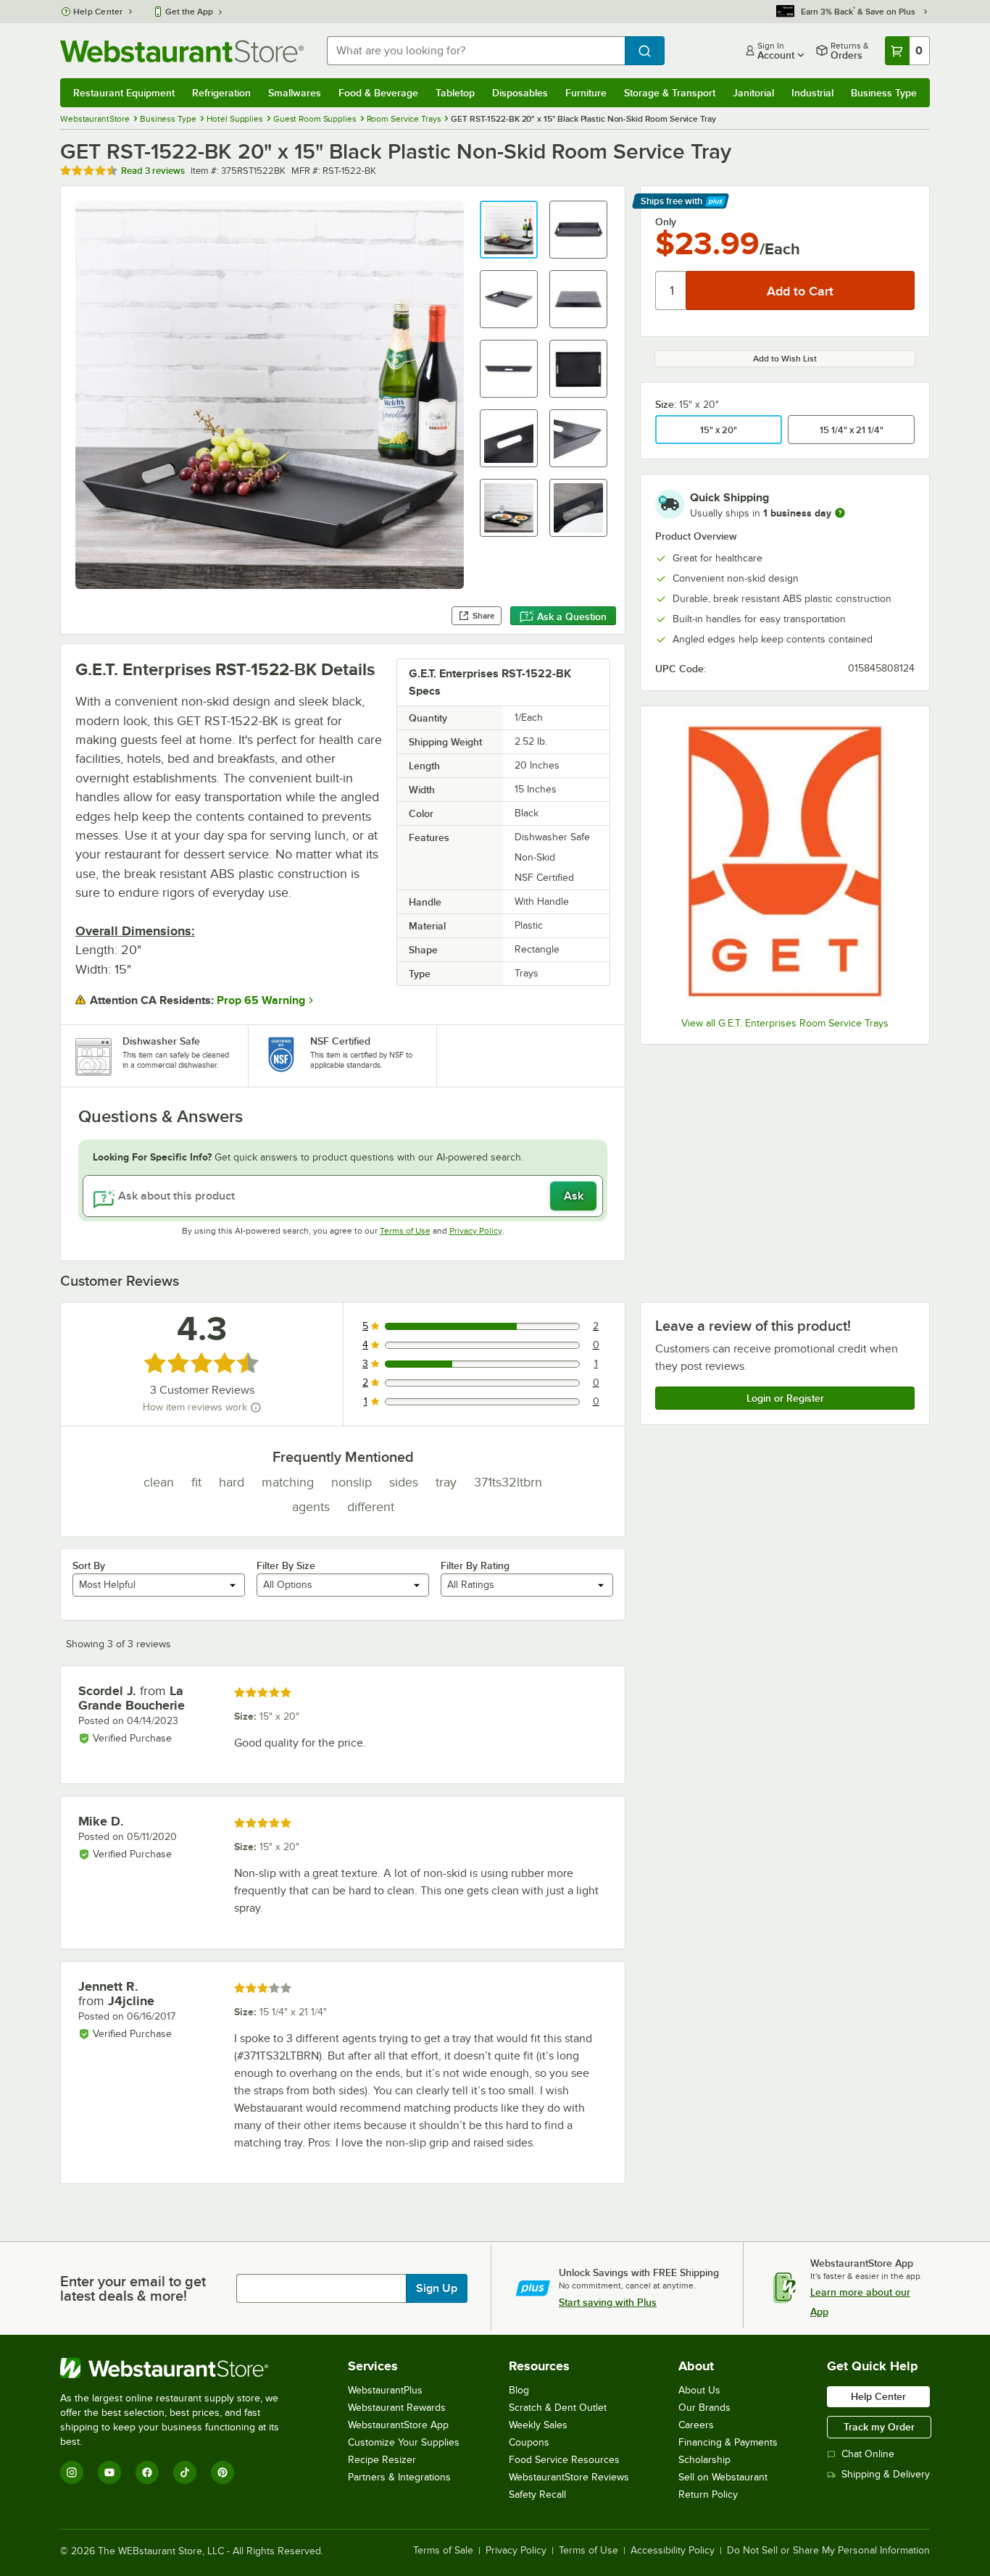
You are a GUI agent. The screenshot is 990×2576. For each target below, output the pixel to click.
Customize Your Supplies (404, 2442)
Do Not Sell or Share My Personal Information (828, 2551)
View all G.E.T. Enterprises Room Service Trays (785, 1023)
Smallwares (295, 93)
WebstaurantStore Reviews (569, 2477)
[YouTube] (109, 2472)
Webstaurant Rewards (397, 2408)
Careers (696, 2425)
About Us (699, 2390)
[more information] (840, 513)
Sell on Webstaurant (723, 2477)
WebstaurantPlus (385, 2390)
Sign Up (437, 2288)
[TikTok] (185, 2472)
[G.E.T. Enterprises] (785, 863)
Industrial (812, 93)
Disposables (520, 93)
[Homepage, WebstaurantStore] (182, 51)
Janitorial (753, 93)
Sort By (89, 1565)
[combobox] (476, 51)
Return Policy (708, 2495)
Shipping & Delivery (886, 2474)
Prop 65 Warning (261, 1000)
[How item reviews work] (256, 1408)
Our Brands (704, 2408)
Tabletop (455, 93)
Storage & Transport (670, 93)
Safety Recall (537, 2495)
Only (666, 222)
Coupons (529, 2442)
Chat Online (868, 2454)
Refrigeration (221, 93)
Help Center (98, 12)
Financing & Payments (728, 2442)
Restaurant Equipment (124, 93)
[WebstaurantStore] (179, 2368)
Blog (519, 2390)
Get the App (189, 12)
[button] (509, 230)
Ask (574, 1196)
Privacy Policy (476, 1231)
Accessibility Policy (673, 2551)
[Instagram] (72, 2472)
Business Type (884, 93)
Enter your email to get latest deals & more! (133, 2288)
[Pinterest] (222, 2472)
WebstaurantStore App (398, 2425)
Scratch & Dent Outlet (558, 2408)
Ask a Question (572, 616)
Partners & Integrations (399, 2477)
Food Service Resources (564, 2460)
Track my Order (879, 2427)
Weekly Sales (538, 2425)
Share (484, 616)
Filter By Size (286, 1565)
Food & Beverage (378, 93)
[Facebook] (147, 2472)
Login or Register (785, 1398)
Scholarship (704, 2460)
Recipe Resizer (382, 2460)
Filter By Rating (475, 1565)
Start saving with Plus (608, 2302)
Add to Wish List (785, 359)
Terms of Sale (443, 2551)
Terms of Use (405, 1231)
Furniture (586, 93)
